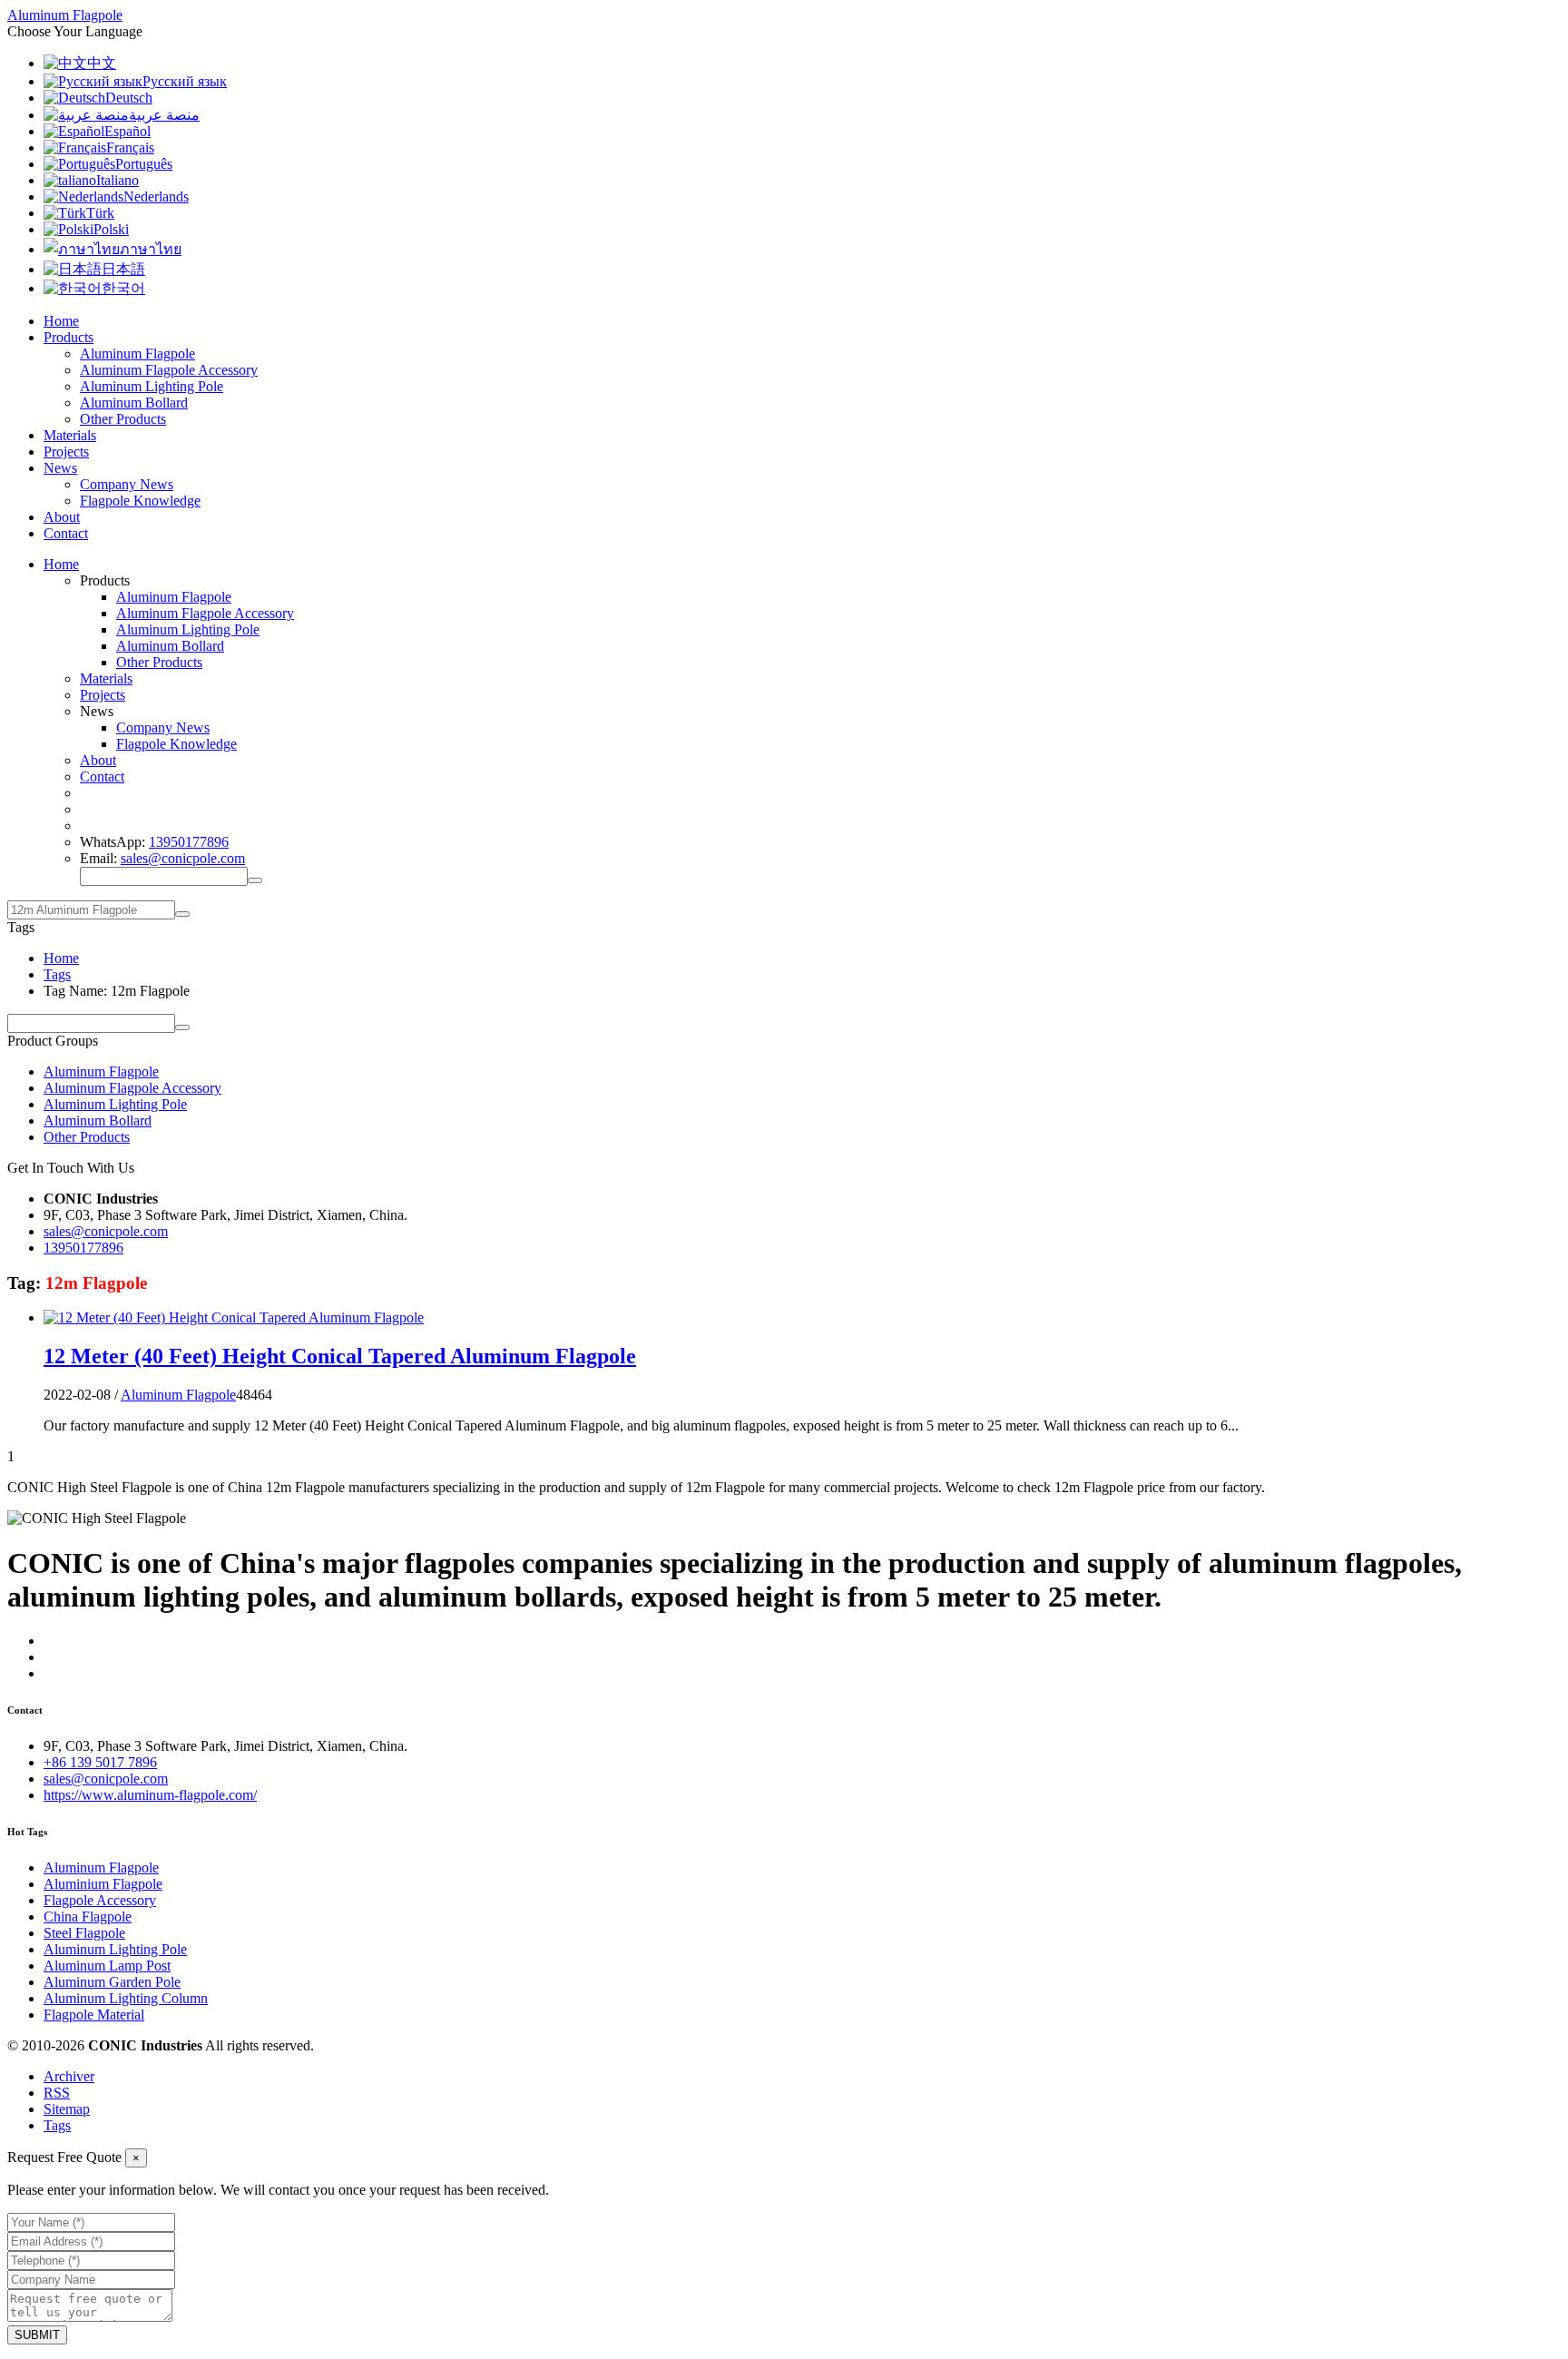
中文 (102, 63)
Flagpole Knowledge (140, 501)
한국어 (123, 288)
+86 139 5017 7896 (100, 1762)
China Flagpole (88, 1917)
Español (127, 131)
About (62, 517)
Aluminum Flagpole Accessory (169, 370)
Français (130, 147)
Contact (66, 533)
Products (69, 337)
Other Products (123, 419)
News (60, 468)
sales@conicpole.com (183, 858)
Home (61, 321)
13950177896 (189, 842)
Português (144, 164)
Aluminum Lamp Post (107, 1966)
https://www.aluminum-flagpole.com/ (150, 1795)
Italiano (118, 180)
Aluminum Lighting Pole (152, 386)
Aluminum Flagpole (137, 354)
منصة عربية (164, 115)
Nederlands (156, 197)
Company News (127, 484)
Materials (70, 435)
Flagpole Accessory (100, 1900)
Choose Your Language (75, 31)
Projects (66, 452)
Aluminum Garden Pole (112, 1982)
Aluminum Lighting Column (126, 1998)
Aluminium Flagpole (103, 1884)
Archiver (69, 2076)
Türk (100, 213)
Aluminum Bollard (134, 403)
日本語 (123, 269)
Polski (111, 229)
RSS (57, 2093)
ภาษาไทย (151, 249)
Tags (57, 974)
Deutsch (129, 98)
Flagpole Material (94, 2015)
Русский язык (185, 81)
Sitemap (67, 2109)
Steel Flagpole (84, 1933)
